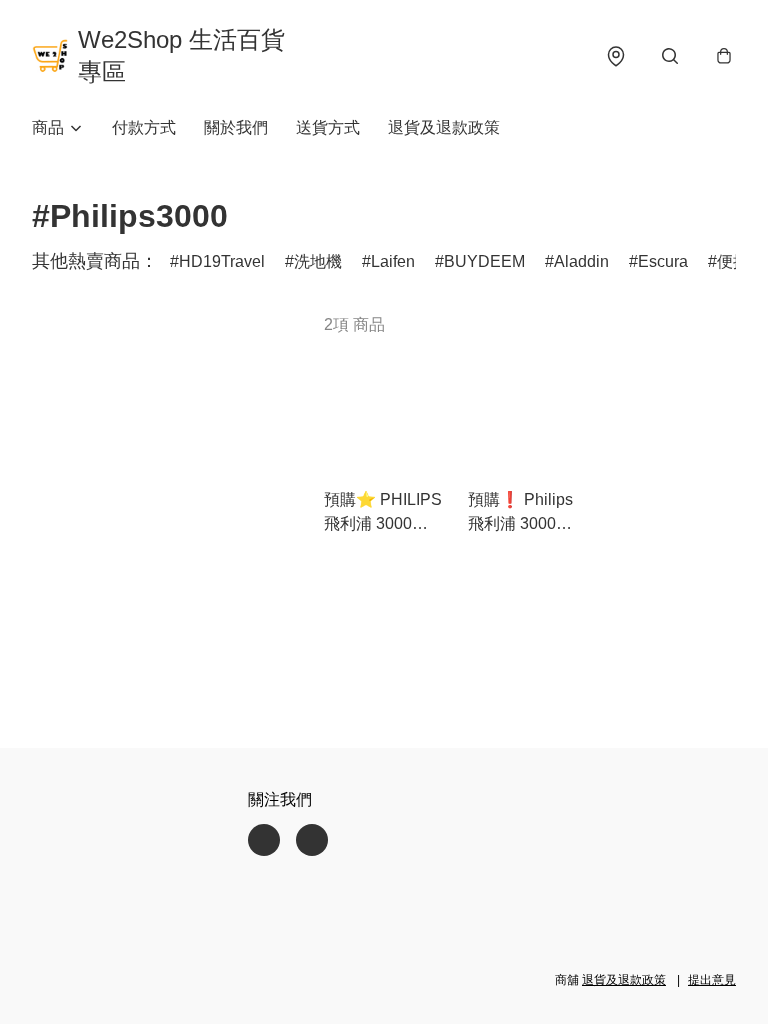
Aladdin (581, 261)
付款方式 (144, 127)
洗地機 (318, 261)
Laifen (393, 261)
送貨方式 (328, 127)
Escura (663, 261)
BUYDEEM (484, 261)
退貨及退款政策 (444, 127)
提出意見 (712, 980)
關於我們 (236, 127)
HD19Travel (222, 261)
